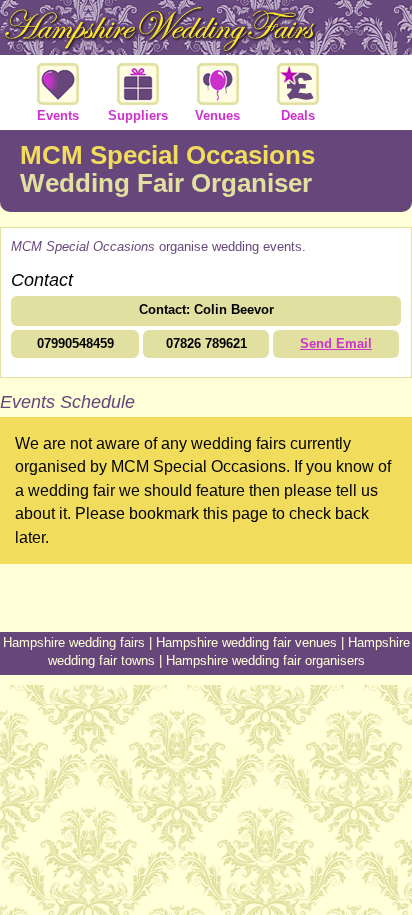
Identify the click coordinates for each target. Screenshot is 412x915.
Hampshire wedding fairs (74, 642)
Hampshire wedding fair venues (246, 642)
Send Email (336, 343)
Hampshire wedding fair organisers (265, 660)
